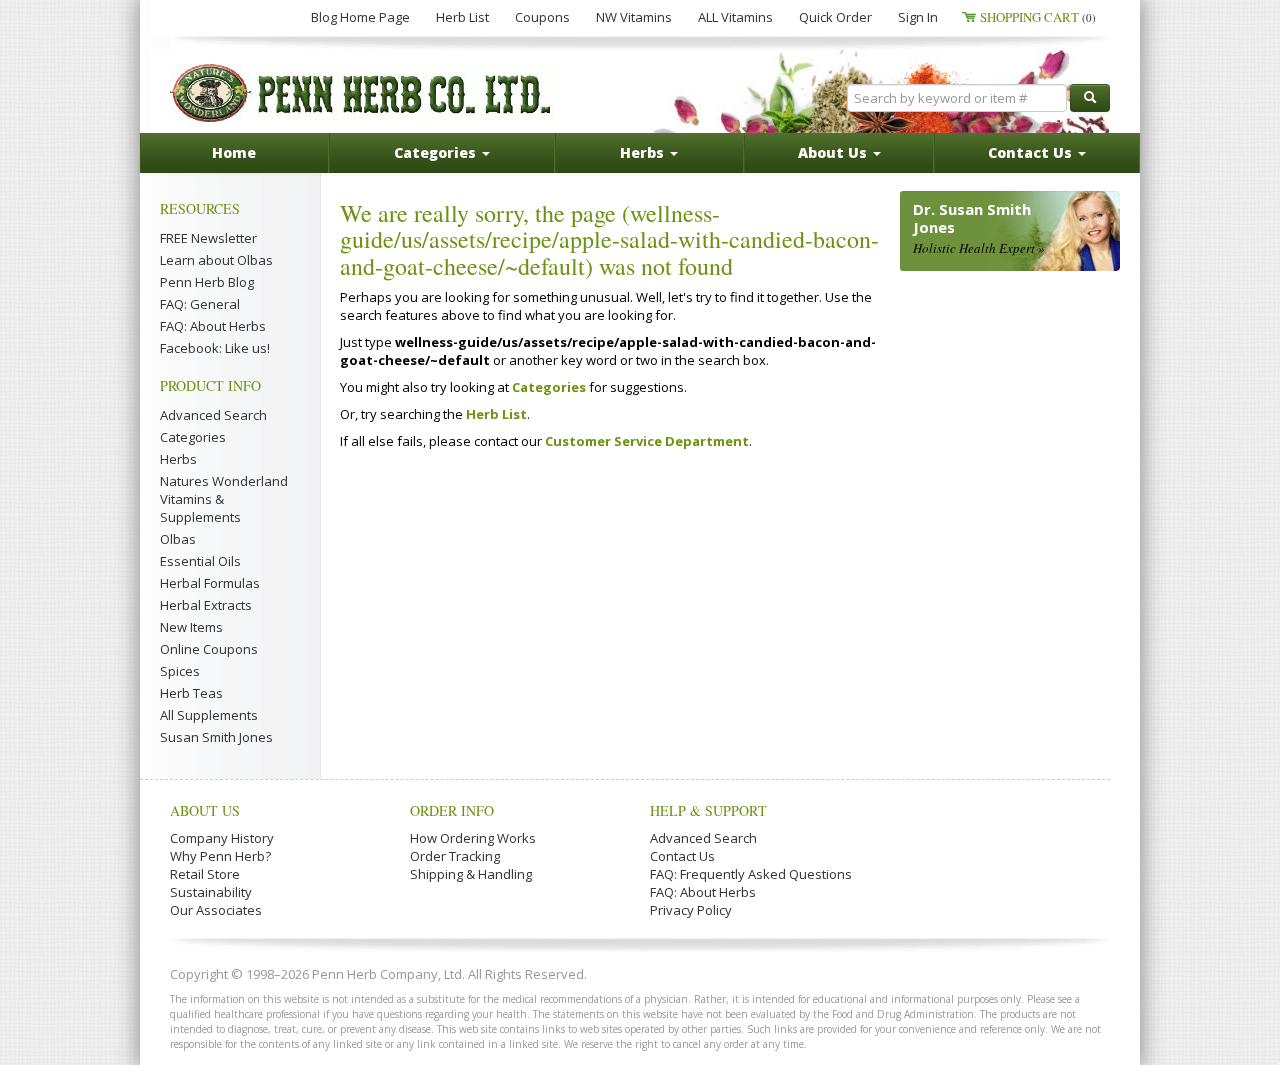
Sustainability (211, 892)
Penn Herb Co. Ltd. (362, 93)
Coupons (542, 17)
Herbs (178, 459)
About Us (205, 810)
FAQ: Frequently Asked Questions (751, 874)
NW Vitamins (634, 17)
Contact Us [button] (1032, 152)
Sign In (918, 17)
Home (234, 152)
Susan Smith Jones (216, 737)
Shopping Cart (1038, 17)
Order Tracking (455, 856)
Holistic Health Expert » (979, 248)
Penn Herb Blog (207, 282)
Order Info (452, 810)
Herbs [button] (644, 152)
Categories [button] (437, 152)
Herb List (462, 17)
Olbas (178, 539)
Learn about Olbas (216, 260)
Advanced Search (213, 415)
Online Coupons (209, 649)
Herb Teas (191, 693)
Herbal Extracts (206, 605)
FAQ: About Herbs (213, 326)
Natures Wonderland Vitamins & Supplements (224, 499)
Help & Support (708, 810)
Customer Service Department (647, 441)
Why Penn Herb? (220, 856)
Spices (180, 671)
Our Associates (216, 910)
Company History (222, 838)
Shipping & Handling (471, 874)
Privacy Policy (691, 910)
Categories (193, 437)
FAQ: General (200, 304)
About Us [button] (834, 152)
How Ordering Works (473, 838)
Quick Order (835, 17)
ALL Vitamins (735, 17)
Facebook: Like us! (215, 348)
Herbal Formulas (210, 583)
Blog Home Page (360, 17)
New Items (191, 627)
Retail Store (205, 874)
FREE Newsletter (208, 238)
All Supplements (209, 715)
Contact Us (682, 856)
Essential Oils (200, 561)
